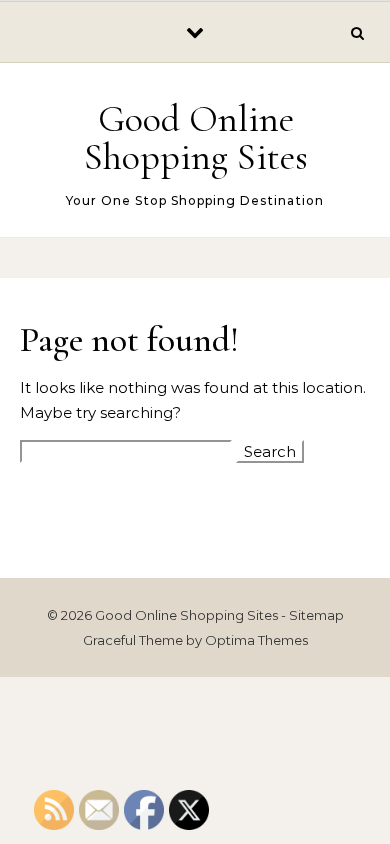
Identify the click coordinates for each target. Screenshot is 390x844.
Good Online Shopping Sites (196, 138)
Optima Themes (256, 640)
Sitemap (316, 615)
